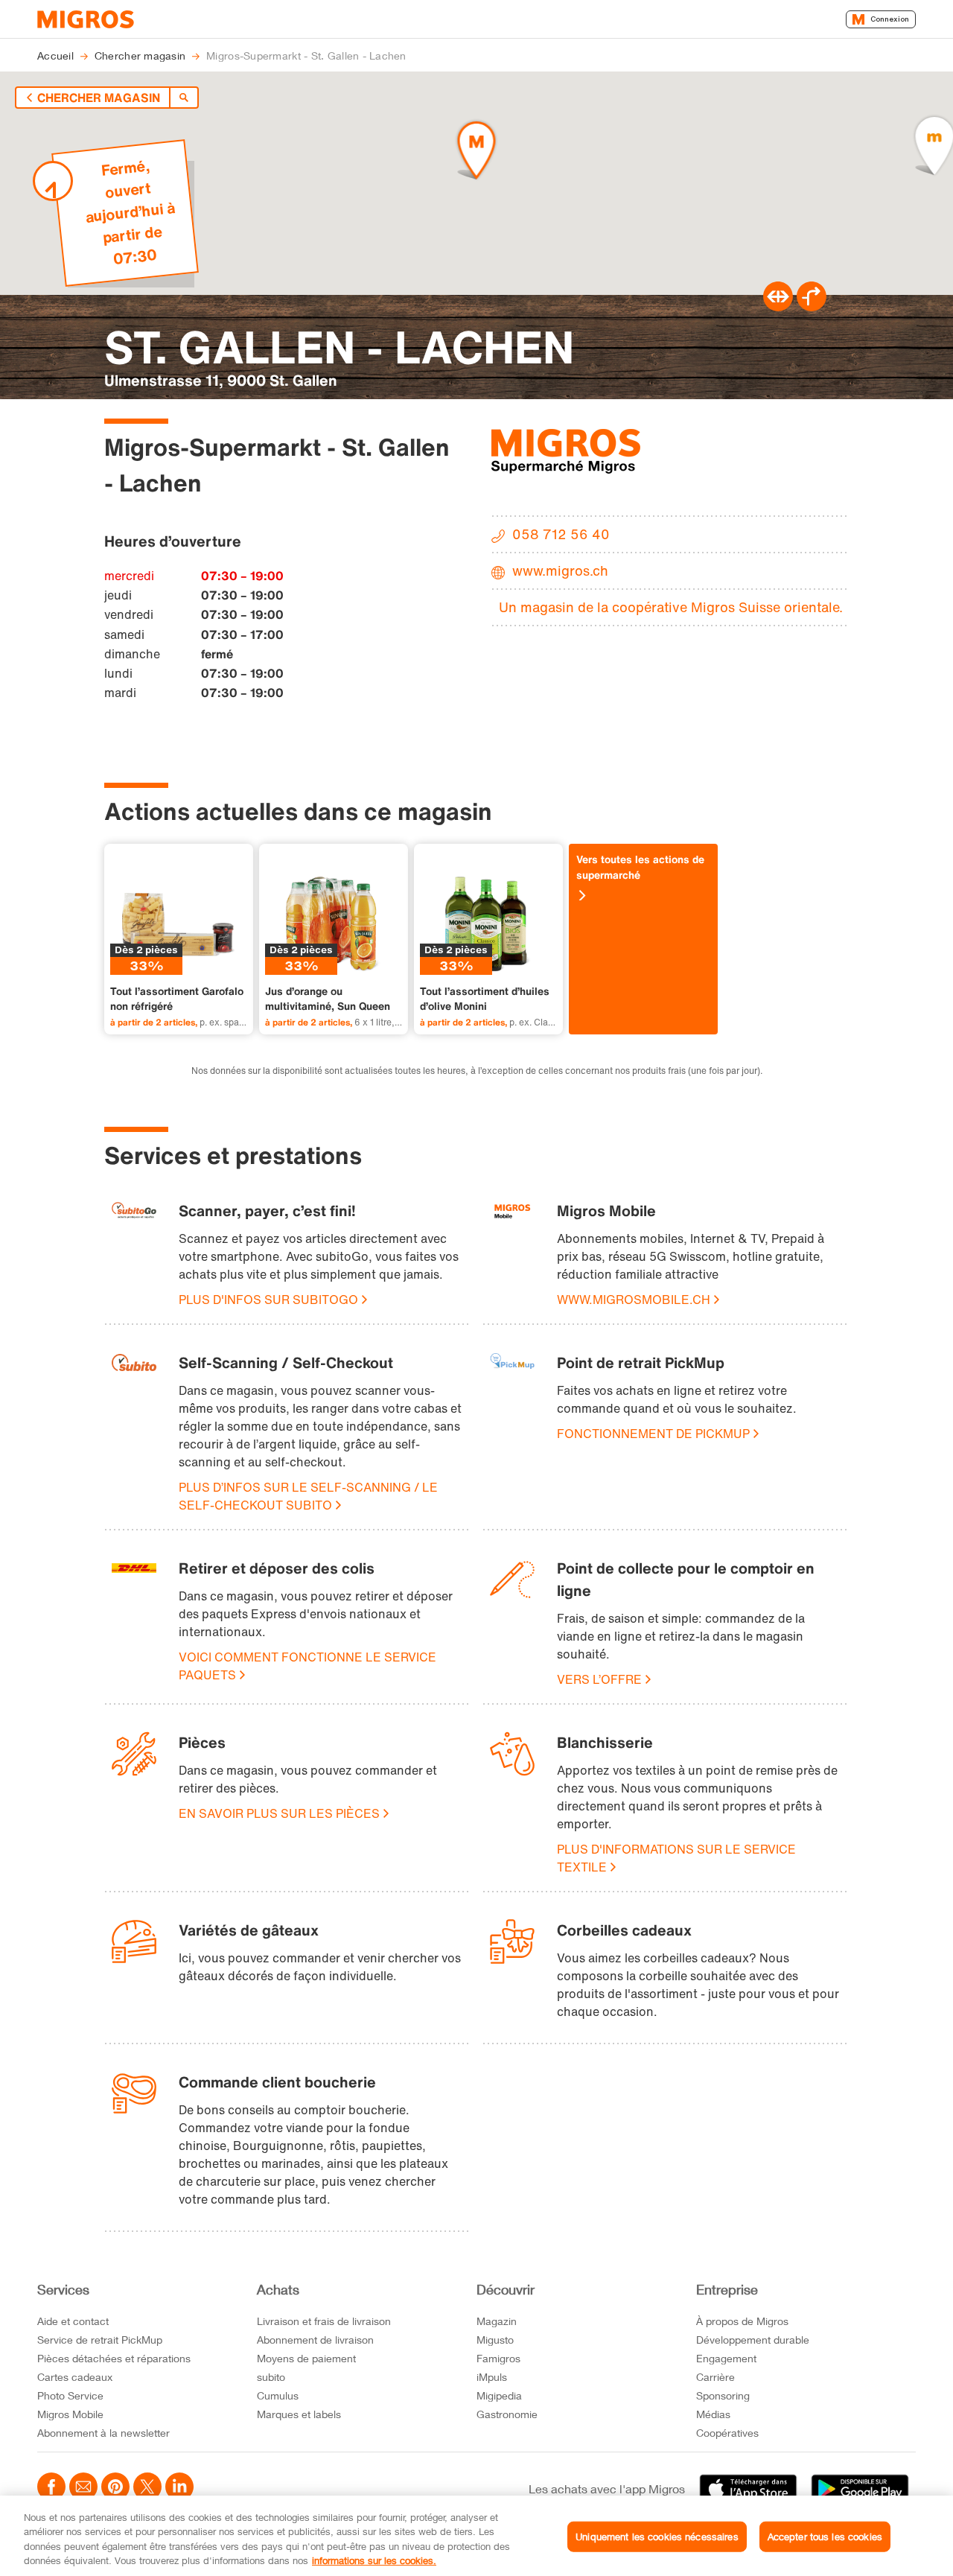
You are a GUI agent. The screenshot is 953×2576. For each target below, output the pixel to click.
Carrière (715, 2377)
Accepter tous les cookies (825, 2537)
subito (271, 2377)
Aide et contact (73, 2321)
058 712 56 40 (561, 534)
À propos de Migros (742, 2321)
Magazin (497, 2321)
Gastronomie (507, 2414)
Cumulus (278, 2395)
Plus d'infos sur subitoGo (268, 1300)
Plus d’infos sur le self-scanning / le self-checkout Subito (308, 1496)
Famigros (498, 2358)
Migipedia (499, 2395)
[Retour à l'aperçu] (184, 98)
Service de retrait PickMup (100, 2340)
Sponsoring (723, 2395)
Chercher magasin (99, 98)
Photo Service (70, 2395)
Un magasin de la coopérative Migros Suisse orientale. (671, 607)
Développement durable (753, 2340)
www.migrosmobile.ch (634, 1300)
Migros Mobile (70, 2414)
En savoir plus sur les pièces (279, 1813)
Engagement (726, 2358)
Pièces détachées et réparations (114, 2358)
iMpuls (492, 2377)
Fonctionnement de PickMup (653, 1434)
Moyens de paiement (306, 2358)
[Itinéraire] (778, 307)
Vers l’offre (599, 1679)
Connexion (890, 19)
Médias (713, 2414)
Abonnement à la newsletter (103, 2433)
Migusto (495, 2340)
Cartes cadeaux (75, 2377)
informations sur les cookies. (374, 2560)
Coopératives (727, 2433)
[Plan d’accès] (812, 307)
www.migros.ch (560, 570)
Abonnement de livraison (315, 2340)
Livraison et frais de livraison (324, 2321)
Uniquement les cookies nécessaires (657, 2537)
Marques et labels (299, 2414)
